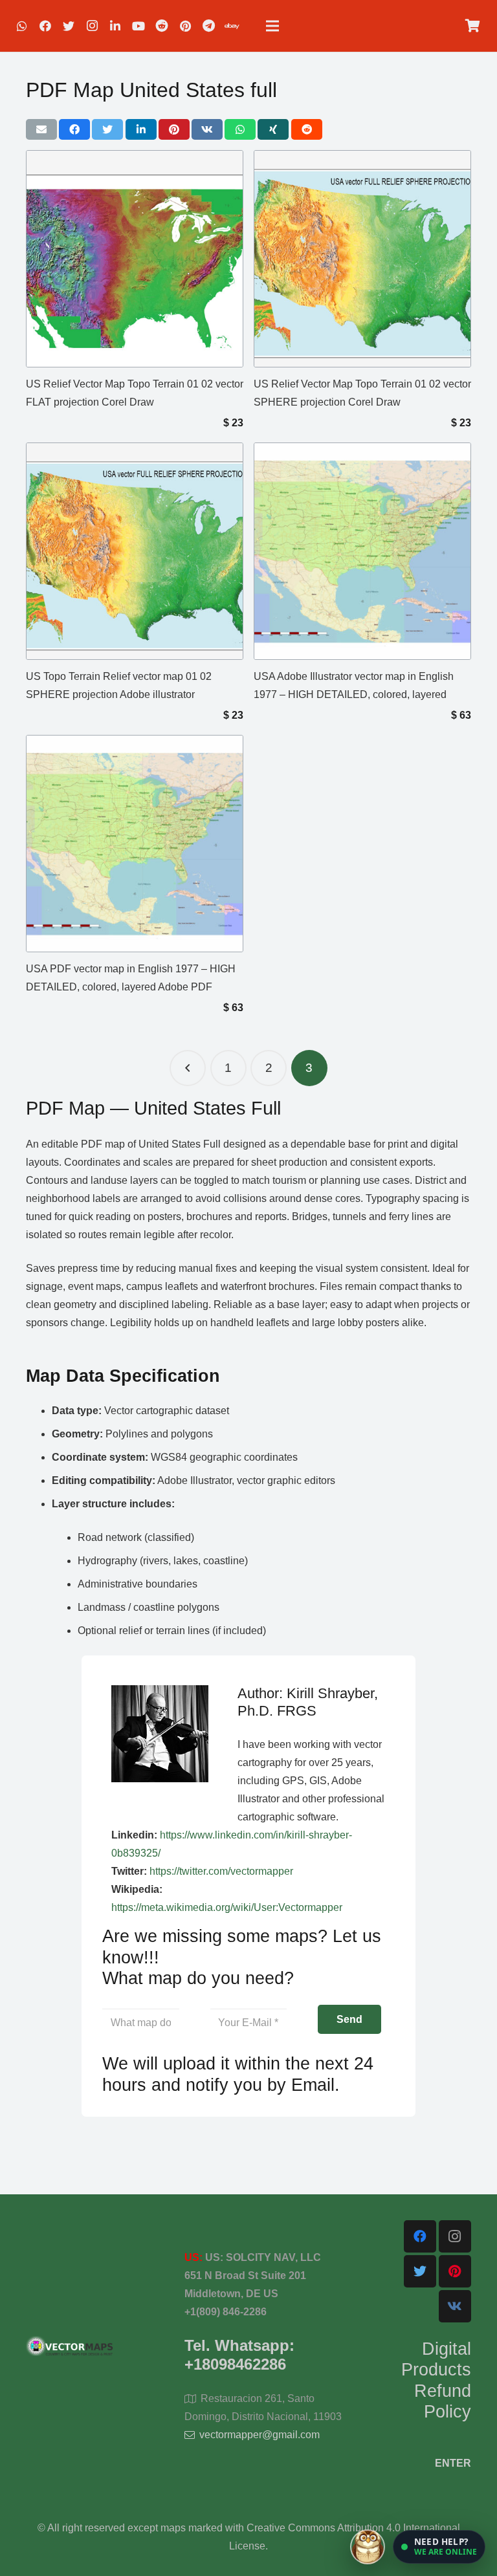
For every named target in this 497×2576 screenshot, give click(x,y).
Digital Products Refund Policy (436, 2380)
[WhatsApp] (22, 26)
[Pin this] (174, 129)
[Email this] (41, 129)
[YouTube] (138, 26)
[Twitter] (69, 26)
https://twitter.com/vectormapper (221, 1871)
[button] (439, 2547)
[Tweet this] (107, 129)
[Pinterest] (185, 26)
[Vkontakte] (455, 2306)
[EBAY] (232, 26)
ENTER (453, 2463)
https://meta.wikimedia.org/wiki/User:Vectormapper (227, 1907)
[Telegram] (208, 26)
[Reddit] (162, 26)
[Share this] (74, 129)
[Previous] (188, 1068)
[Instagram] (92, 26)
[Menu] (272, 26)
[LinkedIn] (115, 26)
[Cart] (472, 26)
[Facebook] (45, 26)
